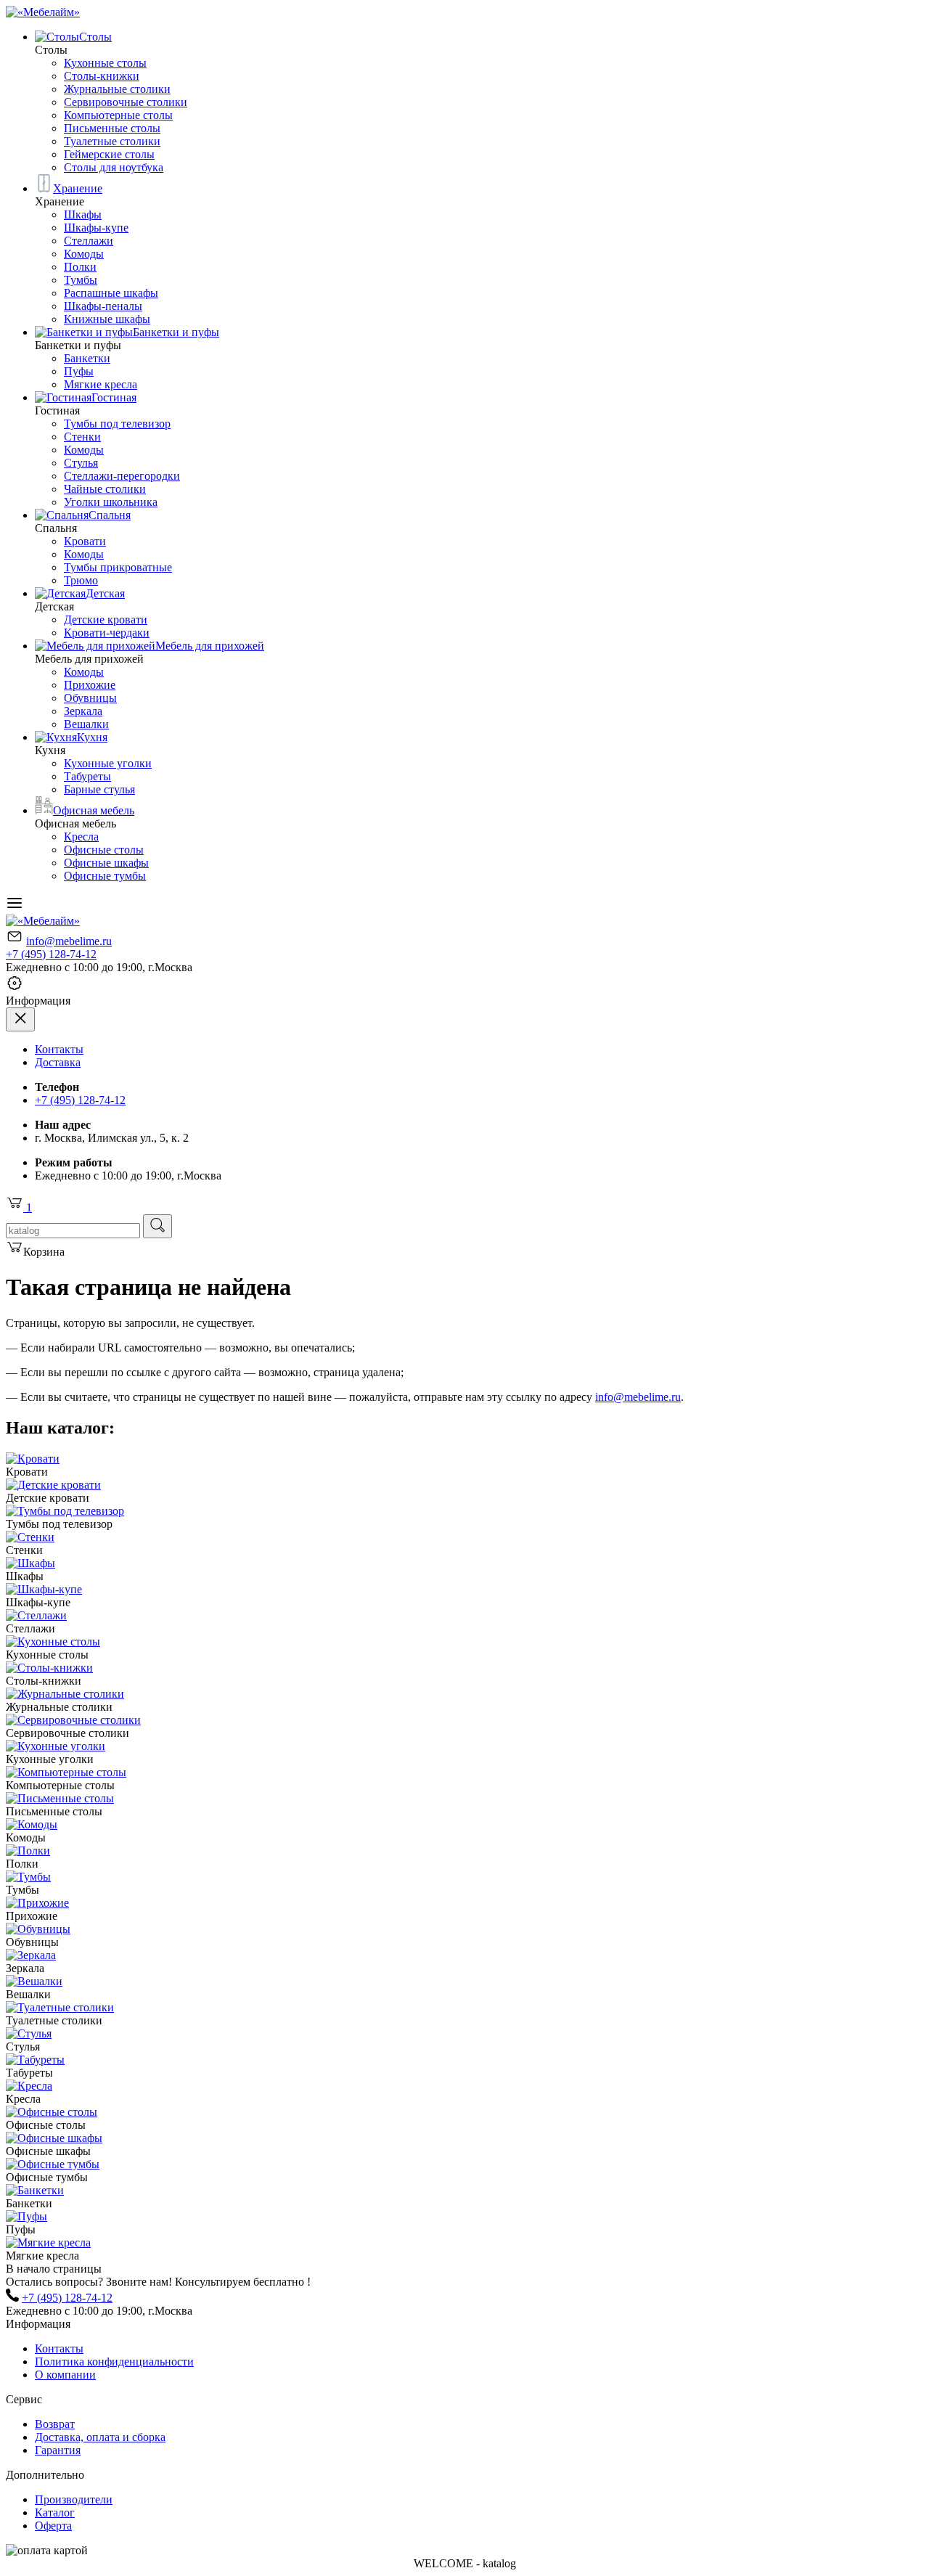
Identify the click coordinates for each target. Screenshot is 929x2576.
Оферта (53, 2526)
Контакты (59, 1049)
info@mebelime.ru (69, 941)
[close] (20, 1019)
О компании (65, 2375)
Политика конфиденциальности (114, 2362)
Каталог (55, 2512)
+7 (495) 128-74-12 (51, 954)
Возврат (55, 2424)
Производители (74, 2499)
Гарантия (58, 2450)
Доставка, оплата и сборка (100, 2437)
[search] (157, 1226)
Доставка (58, 1062)
